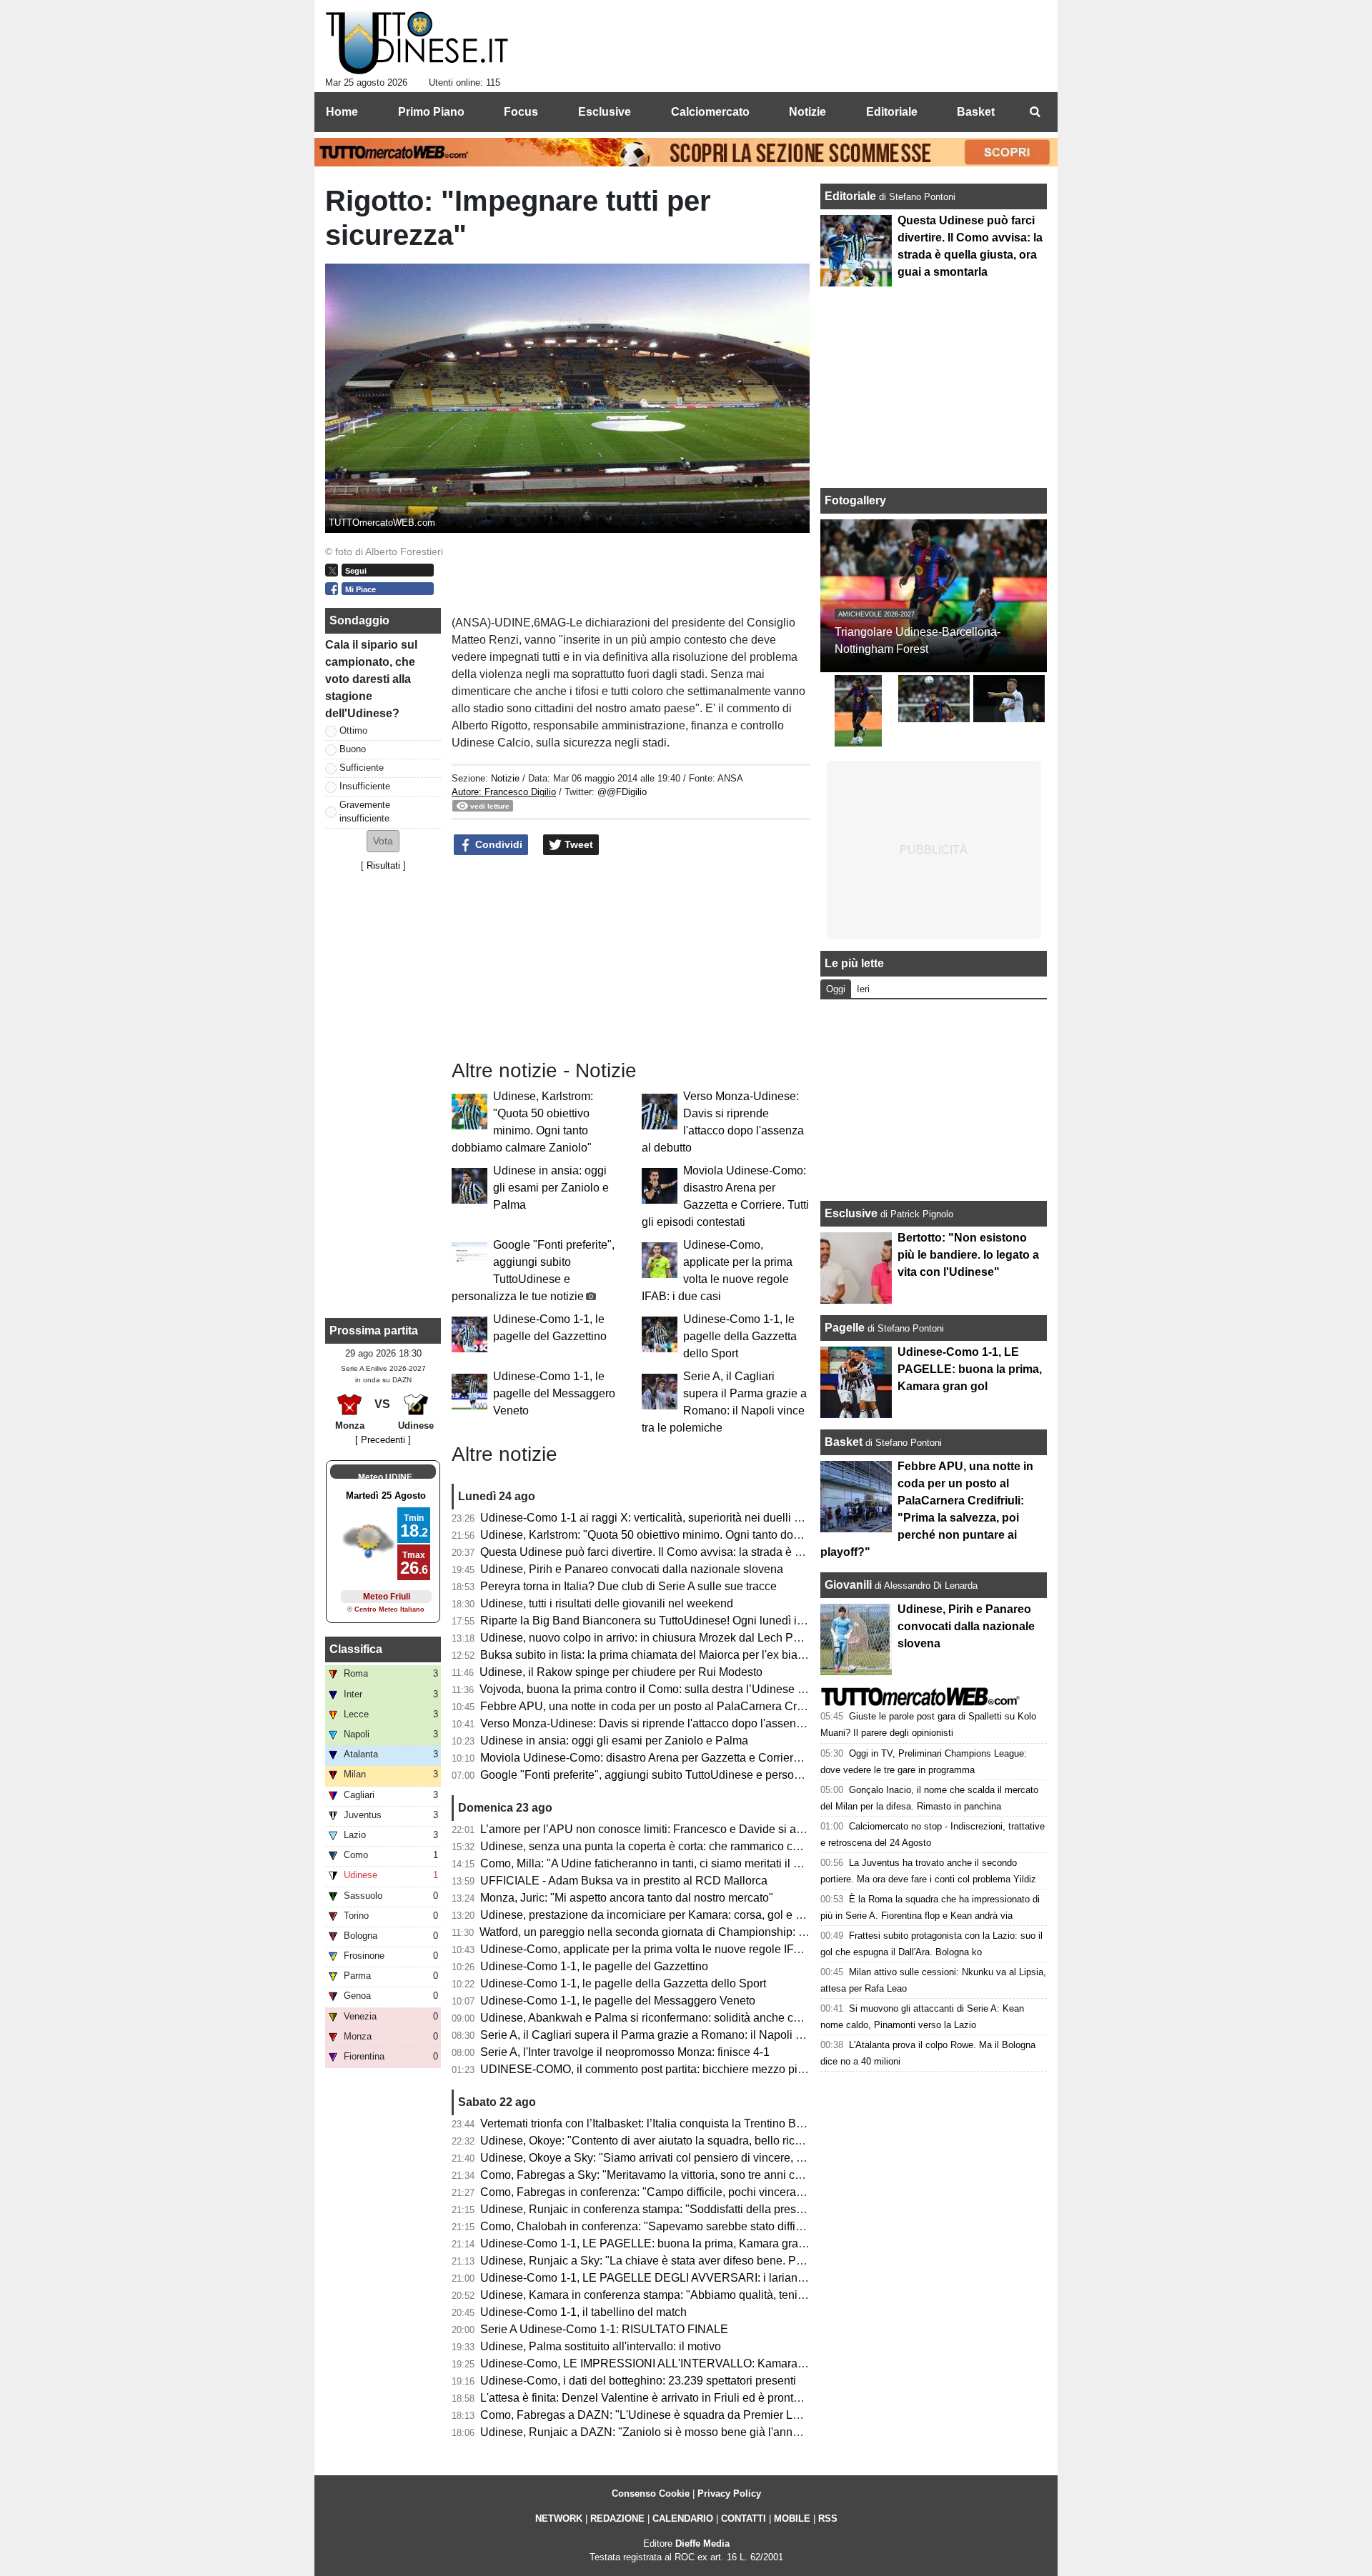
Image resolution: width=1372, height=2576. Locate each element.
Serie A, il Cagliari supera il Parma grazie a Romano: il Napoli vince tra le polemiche (693, 2035)
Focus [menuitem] (521, 112)
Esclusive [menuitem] (605, 112)
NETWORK (559, 2518)
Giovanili (848, 1585)
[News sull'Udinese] (417, 44)
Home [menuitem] (342, 112)
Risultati (383, 865)
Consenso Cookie (651, 2493)
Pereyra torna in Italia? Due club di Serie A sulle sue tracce (628, 1586)
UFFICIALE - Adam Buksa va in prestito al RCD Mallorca (624, 1881)
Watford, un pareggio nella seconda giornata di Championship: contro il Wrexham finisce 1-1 (712, 1932)
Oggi (836, 989)
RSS (828, 2518)
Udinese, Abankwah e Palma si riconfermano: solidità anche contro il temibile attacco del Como (721, 2018)
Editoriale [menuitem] (892, 112)
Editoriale (852, 196)
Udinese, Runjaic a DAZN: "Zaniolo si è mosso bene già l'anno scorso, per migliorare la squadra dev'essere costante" (778, 2432)
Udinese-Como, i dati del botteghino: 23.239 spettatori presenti (638, 2381)
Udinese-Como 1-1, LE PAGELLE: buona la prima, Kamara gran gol (652, 2243)
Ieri (863, 989)
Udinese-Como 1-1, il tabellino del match (583, 2312)
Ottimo (353, 730)
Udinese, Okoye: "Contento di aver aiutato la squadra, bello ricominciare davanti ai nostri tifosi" (719, 2141)
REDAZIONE (617, 2518)
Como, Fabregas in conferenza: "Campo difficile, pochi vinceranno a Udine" (671, 2192)
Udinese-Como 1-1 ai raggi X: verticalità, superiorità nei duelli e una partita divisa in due (702, 1518)
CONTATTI (744, 2518)
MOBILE (792, 2518)
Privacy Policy (729, 2493)
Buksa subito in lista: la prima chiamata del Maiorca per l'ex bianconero (660, 1655)
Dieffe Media (702, 2543)
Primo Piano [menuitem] (431, 112)
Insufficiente (365, 786)
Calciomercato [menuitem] (710, 112)
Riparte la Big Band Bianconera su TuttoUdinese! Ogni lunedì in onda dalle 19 (678, 1621)
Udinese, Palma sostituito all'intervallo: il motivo (601, 2346)
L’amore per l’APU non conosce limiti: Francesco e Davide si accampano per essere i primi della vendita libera (759, 1829)
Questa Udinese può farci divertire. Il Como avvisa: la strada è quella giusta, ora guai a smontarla (725, 1552)
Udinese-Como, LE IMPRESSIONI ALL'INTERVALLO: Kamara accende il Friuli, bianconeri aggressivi (738, 2363)
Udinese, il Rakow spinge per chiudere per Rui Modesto (621, 1672)
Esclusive (851, 1213)
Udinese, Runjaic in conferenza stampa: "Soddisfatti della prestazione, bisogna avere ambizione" (726, 2209)
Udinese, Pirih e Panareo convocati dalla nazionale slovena (632, 1569)
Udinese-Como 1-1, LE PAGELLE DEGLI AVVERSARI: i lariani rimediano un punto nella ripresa (724, 2278)
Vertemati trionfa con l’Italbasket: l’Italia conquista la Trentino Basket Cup (664, 2123)
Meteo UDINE (385, 1477)
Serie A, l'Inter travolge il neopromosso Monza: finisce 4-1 (625, 2052)
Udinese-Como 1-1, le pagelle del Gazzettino (594, 1966)
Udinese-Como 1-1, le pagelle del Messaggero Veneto (554, 1393)
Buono (353, 749)
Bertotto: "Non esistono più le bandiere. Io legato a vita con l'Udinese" (968, 1255)
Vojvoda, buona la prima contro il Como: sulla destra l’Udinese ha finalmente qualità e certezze (719, 1689)
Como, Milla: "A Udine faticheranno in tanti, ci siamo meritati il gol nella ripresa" (680, 1863)
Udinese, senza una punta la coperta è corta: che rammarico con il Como (664, 1846)
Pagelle (845, 1328)
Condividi (497, 844)
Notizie (505, 778)
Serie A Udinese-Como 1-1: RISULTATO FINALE (604, 2329)
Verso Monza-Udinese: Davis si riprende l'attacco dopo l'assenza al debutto (671, 1723)
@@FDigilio (622, 792)
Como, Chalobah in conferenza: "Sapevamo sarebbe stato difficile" (649, 2226)
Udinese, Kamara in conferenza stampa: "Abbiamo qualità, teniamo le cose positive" (693, 2295)
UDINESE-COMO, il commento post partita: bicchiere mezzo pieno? (652, 2069)
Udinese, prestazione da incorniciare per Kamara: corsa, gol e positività (660, 1915)
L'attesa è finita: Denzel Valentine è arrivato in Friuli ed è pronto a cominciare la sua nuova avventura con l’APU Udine (778, 2398)
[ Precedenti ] (383, 1440)
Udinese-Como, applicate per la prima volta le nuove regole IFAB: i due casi (672, 1949)
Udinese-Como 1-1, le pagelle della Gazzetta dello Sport (740, 1336)
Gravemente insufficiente (365, 812)
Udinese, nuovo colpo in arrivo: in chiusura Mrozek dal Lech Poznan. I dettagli (677, 1638)
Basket (844, 1442)
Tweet (577, 844)
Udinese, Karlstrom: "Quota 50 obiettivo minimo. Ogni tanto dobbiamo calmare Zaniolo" (700, 1535)
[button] (383, 841)
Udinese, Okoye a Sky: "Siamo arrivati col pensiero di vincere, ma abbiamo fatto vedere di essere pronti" (743, 2158)
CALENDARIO (683, 2518)
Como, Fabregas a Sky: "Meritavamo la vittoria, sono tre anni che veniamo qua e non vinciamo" (720, 2175)
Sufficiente (362, 768)
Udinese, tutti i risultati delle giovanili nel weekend (607, 1603)
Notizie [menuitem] (807, 112)
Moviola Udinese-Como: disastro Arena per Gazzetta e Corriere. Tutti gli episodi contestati (707, 1758)
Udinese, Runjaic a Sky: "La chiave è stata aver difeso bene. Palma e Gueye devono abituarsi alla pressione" (756, 2261)
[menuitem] (1035, 112)
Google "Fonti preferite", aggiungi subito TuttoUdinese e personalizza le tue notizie (689, 1775)
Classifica (356, 1649)
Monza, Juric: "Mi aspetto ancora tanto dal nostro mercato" (627, 1898)
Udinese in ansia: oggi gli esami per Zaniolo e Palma (551, 1188)
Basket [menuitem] (976, 112)
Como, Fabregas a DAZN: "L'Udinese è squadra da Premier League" (655, 2415)
